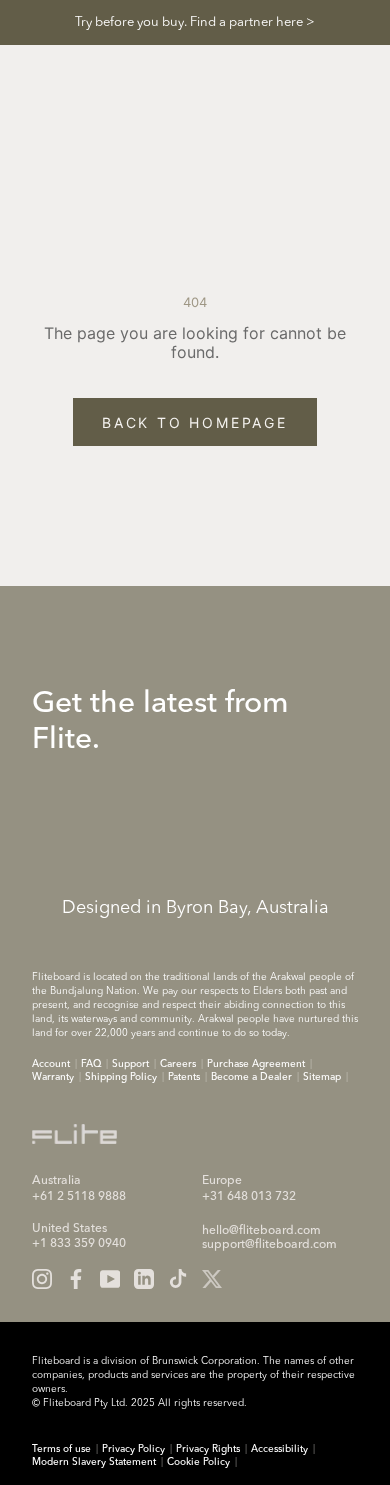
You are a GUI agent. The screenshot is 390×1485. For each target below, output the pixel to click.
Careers (178, 1064)
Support (130, 1064)
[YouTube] (110, 1279)
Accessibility (279, 1449)
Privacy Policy (133, 1449)
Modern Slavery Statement (94, 1462)
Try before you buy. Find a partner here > (195, 22)
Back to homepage (195, 422)
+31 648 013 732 (249, 1197)
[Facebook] (76, 1279)
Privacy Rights (208, 1449)
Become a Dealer (251, 1077)
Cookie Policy (198, 1462)
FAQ (91, 1064)
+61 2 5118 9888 (79, 1197)
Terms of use (61, 1449)
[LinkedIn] (144, 1279)
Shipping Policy (121, 1077)
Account (51, 1064)
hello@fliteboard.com (261, 1231)
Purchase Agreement (256, 1064)
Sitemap (322, 1077)
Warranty (53, 1077)
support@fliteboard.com (269, 1245)
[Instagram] (42, 1279)
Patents (184, 1077)
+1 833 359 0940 (79, 1244)
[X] (212, 1279)
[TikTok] (178, 1279)
